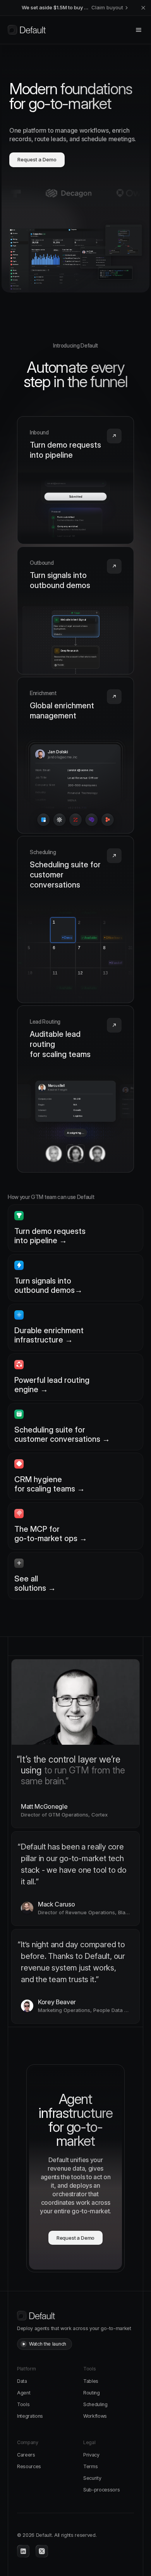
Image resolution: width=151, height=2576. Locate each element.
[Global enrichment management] (75, 755)
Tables (91, 2381)
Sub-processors (102, 2490)
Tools (23, 2404)
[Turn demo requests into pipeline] (75, 480)
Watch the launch (48, 2344)
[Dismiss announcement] (143, 8)
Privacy (91, 2455)
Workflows (95, 2416)
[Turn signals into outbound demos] (75, 611)
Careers (26, 2455)
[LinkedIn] (23, 2551)
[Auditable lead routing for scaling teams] (75, 1089)
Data (22, 2381)
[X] (42, 2551)
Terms (90, 2466)
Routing (92, 2393)
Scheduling (95, 2404)
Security (92, 2478)
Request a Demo (37, 159)
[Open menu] (139, 30)
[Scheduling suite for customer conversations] (75, 920)
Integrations (30, 2416)
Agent (24, 2393)
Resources (29, 2466)
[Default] (27, 30)
